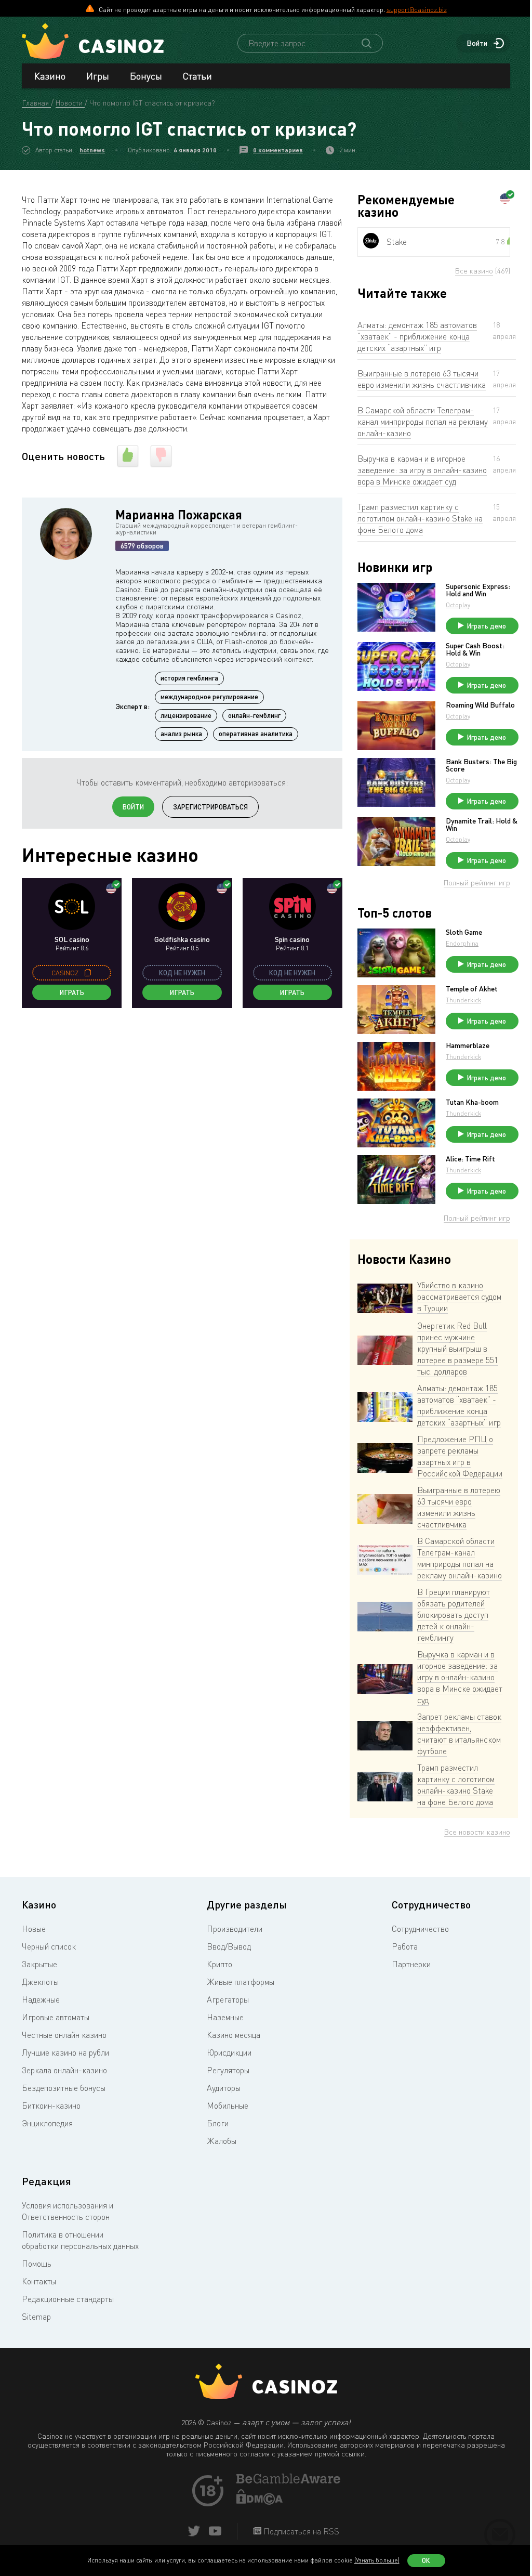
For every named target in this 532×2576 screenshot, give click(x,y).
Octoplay (458, 605)
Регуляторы (228, 2070)
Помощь (37, 2264)
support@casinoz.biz (417, 9)
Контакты (39, 2281)
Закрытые (39, 1964)
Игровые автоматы (56, 2017)
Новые (34, 1929)
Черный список (49, 1946)
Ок (426, 2560)
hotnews (92, 150)
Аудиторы (224, 2088)
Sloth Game (464, 932)
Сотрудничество (420, 1929)
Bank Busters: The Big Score (481, 765)
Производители (235, 1929)
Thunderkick (463, 1000)
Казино (50, 76)
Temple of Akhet (472, 989)
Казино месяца (234, 2035)
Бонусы (146, 76)
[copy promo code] (88, 973)
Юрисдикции (229, 2052)
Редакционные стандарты (68, 2299)
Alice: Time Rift (470, 1159)
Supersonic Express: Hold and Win (478, 590)
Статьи (197, 76)
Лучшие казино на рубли (65, 2052)
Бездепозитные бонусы (64, 2088)
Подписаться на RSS (300, 2531)
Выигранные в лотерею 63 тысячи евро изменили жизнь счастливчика (422, 379)
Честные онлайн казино (64, 2035)
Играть (72, 992)
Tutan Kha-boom (472, 1102)
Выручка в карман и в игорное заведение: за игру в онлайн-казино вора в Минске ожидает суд (422, 470)
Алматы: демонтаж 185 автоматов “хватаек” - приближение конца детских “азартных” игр (417, 336)
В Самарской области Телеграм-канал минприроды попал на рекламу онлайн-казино (423, 422)
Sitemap (36, 2317)
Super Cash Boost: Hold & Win (475, 649)
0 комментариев (278, 150)
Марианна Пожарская (179, 514)
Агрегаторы (228, 1999)
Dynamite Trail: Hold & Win (482, 825)
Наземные (225, 2017)
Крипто (220, 1964)
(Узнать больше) (377, 2560)
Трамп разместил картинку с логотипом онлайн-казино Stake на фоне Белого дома (420, 518)
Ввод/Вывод (229, 1946)
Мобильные (228, 2106)
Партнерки (411, 1964)
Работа (405, 1946)
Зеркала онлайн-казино (64, 2070)
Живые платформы (241, 1982)
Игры (98, 76)
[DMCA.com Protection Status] (260, 2502)
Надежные (41, 1999)
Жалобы (222, 2141)
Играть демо (487, 626)
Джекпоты (40, 1982)
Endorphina (462, 943)
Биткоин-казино (51, 2106)
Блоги (218, 2123)
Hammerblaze (468, 1045)
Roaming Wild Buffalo (480, 705)
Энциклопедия (47, 2123)
